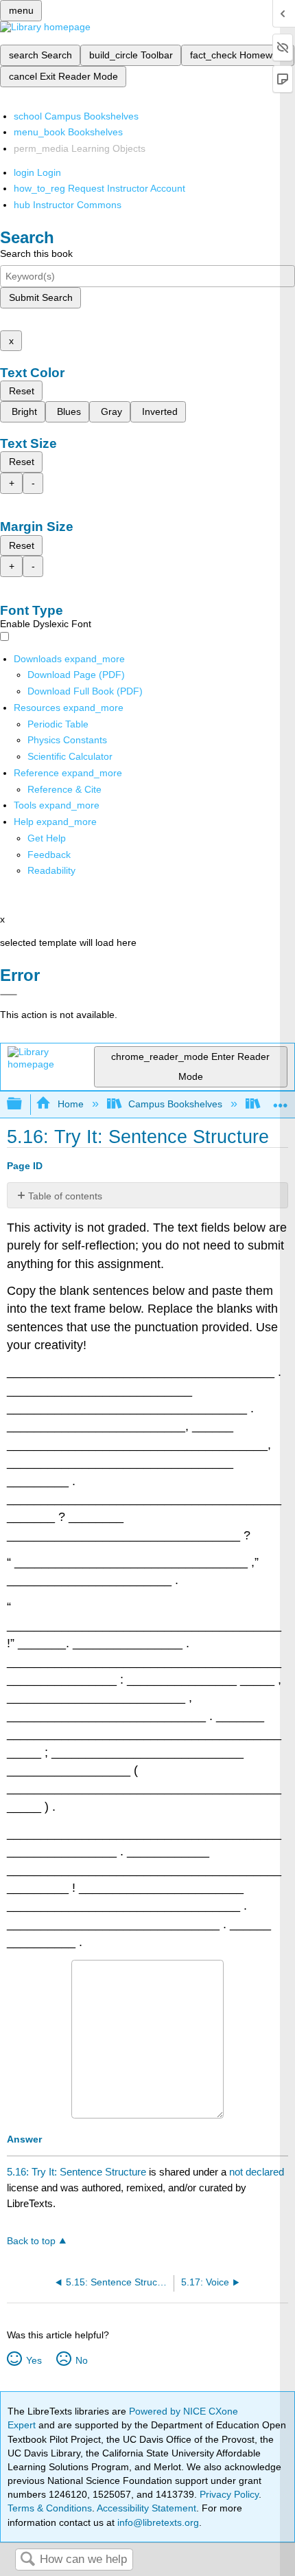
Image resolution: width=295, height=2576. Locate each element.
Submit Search (41, 297)
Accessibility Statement (146, 2508)
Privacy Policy (229, 2494)
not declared (257, 2172)
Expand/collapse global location (281, 1100)
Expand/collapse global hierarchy (23, 1104)
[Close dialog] (9, 995)
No (81, 2360)
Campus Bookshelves (175, 1104)
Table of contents (65, 1196)
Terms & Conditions (50, 2508)
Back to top (31, 2241)
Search (27, 2560)
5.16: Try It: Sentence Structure (76, 2172)
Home (70, 1104)
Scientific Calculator (70, 756)
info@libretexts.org (157, 2522)
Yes (34, 2360)
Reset (22, 391)
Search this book (36, 253)
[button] (49, 855)
